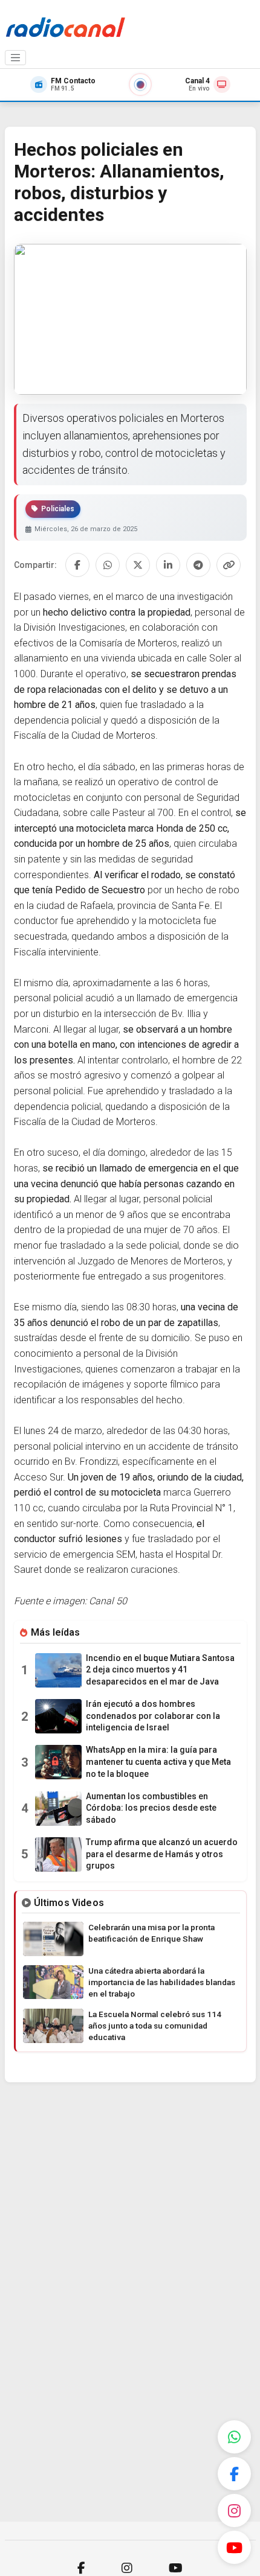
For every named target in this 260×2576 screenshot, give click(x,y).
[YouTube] (234, 2547)
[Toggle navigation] (16, 58)
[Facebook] (234, 2474)
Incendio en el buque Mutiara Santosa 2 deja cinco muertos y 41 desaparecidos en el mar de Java (160, 1670)
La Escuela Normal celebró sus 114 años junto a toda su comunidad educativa (155, 2026)
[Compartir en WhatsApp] (108, 565)
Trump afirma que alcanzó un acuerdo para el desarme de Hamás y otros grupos (162, 1854)
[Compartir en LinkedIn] (168, 565)
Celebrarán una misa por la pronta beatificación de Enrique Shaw (151, 1933)
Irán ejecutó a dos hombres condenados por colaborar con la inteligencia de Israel (153, 1716)
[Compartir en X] (138, 565)
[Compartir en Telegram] (198, 565)
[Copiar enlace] (229, 565)
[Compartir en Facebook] (77, 565)
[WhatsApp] (234, 2437)
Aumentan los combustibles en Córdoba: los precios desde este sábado (151, 1808)
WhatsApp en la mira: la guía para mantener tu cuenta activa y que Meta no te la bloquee (158, 1761)
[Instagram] (234, 2511)
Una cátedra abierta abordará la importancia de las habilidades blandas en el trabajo (162, 1982)
